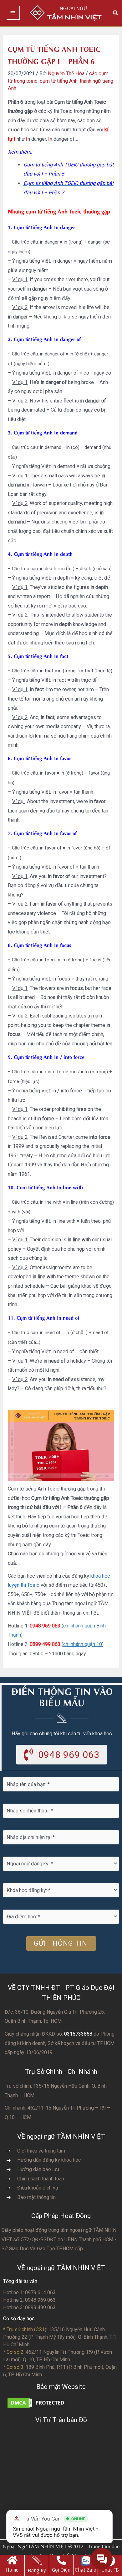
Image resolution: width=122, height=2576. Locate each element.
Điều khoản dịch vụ (38, 2188)
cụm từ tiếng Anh (59, 81)
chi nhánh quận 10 (83, 1644)
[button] (116, 13)
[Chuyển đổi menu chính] (13, 13)
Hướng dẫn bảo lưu (38, 2169)
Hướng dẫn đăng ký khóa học (49, 2160)
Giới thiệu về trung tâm (41, 2151)
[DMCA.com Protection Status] (38, 2403)
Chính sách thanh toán (41, 2179)
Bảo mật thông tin (36, 2197)
